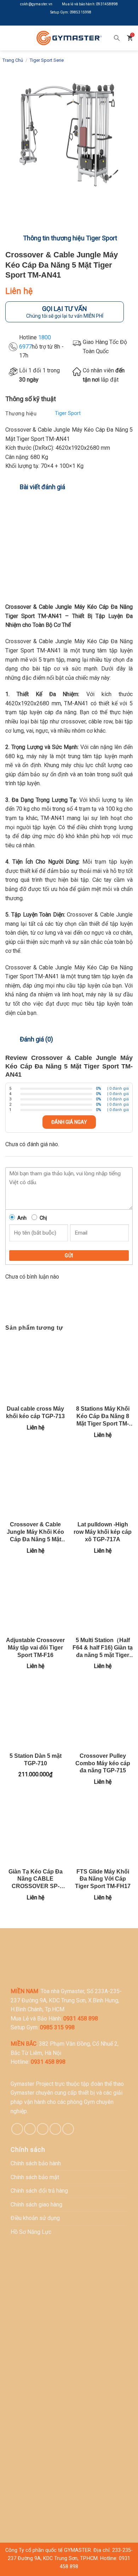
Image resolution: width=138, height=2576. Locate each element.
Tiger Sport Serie (47, 60)
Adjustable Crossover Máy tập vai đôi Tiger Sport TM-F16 (35, 1648)
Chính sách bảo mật (35, 2177)
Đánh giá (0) (36, 1039)
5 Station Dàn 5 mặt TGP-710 (36, 1760)
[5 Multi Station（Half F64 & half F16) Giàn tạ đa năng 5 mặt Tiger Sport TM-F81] (103, 1601)
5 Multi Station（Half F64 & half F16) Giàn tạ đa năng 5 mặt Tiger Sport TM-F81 (103, 1648)
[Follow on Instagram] (64, 22)
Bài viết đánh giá (42, 487)
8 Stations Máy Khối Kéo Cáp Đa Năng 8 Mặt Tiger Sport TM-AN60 (103, 1416)
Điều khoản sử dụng (35, 2218)
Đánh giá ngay (69, 1122)
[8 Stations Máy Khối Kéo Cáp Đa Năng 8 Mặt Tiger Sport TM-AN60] (103, 1369)
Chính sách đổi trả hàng (39, 2191)
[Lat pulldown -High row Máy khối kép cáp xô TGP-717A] (103, 1485)
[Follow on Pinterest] (43, 2129)
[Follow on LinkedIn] (74, 22)
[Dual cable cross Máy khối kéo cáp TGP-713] (35, 1369)
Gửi (69, 1256)
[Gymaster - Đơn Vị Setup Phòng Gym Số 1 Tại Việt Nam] (69, 38)
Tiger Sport (68, 413)
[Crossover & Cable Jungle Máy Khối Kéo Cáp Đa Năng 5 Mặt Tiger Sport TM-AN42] (35, 1485)
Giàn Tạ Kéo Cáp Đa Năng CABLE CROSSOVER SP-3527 (36, 1879)
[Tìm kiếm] (117, 38)
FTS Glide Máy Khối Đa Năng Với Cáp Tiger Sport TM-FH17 (103, 1879)
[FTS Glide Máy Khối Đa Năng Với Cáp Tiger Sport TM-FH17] (103, 1832)
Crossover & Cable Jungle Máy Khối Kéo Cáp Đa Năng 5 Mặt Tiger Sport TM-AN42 (35, 1532)
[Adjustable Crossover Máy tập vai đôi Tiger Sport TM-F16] (35, 1601)
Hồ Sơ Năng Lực (31, 2232)
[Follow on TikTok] (30, 2129)
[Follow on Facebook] (53, 22)
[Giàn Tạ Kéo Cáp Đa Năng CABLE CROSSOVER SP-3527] (35, 1832)
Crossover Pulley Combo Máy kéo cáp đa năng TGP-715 (103, 1763)
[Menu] (10, 38)
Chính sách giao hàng (36, 2205)
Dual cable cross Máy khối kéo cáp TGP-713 (35, 1412)
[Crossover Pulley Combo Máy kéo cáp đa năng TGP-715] (103, 1716)
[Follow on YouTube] (85, 22)
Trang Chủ (13, 60)
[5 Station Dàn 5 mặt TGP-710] (35, 1716)
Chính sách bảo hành (36, 2163)
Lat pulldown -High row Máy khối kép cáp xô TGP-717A (103, 1532)
